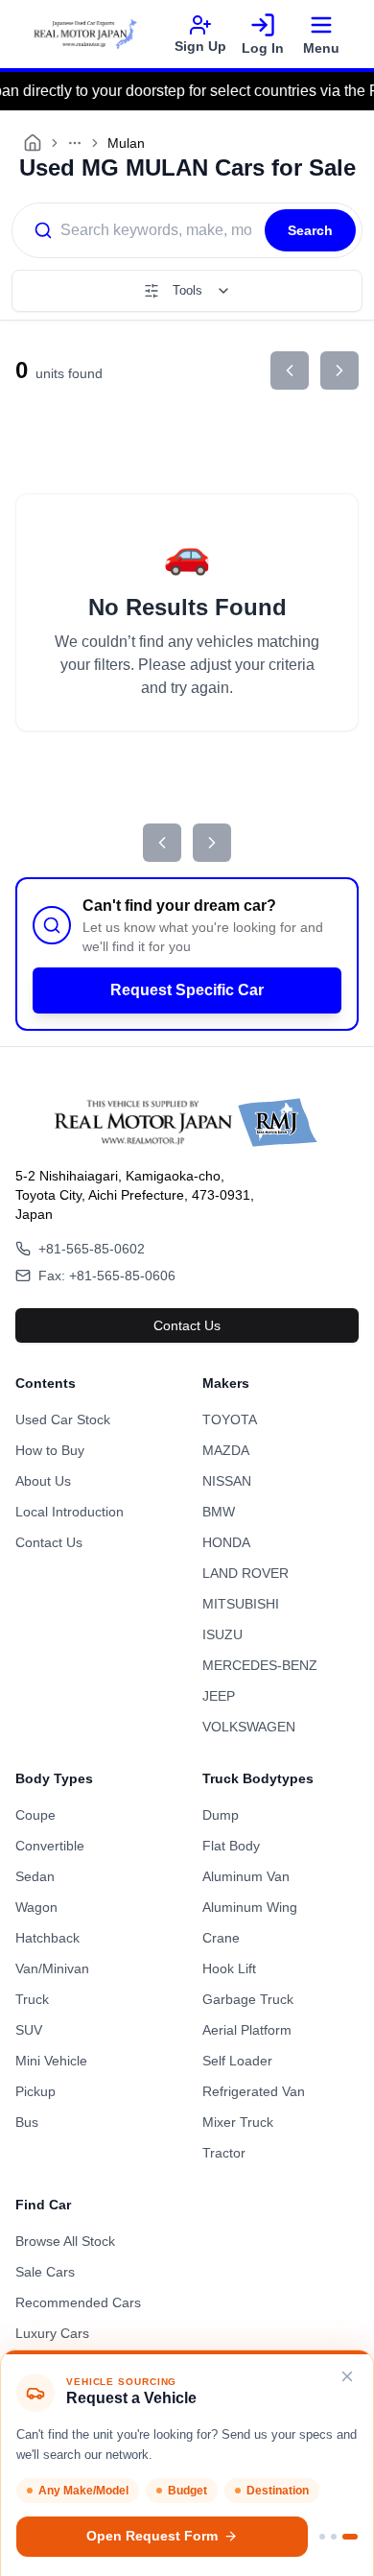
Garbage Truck (248, 1999)
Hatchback (47, 1938)
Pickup (35, 2091)
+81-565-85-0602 (92, 1249)
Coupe (35, 1815)
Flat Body (231, 1846)
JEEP (219, 1696)
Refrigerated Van (254, 2091)
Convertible (50, 1846)
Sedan (35, 1876)
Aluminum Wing (250, 1907)
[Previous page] (290, 370)
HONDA (226, 1542)
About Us (43, 1481)
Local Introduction (70, 1512)
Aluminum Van (246, 1876)
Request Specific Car (187, 990)
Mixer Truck (238, 2122)
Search (310, 230)
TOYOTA (230, 1419)
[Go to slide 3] (350, 2537)
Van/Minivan (52, 1968)
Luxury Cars (52, 2333)
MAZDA (226, 1450)
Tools (187, 290)
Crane (221, 1938)
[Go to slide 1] (322, 2537)
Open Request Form (152, 2536)
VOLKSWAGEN (249, 1727)
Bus (27, 2122)
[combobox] (139, 230)
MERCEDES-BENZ (260, 1665)
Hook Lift (229, 1968)
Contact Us (187, 1325)
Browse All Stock (65, 2241)
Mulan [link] (126, 143)
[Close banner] (347, 2376)
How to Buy (50, 1450)
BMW (219, 1512)
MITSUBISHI (241, 1604)
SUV (29, 2030)
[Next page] (339, 370)
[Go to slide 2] (334, 2537)
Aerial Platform (247, 2030)
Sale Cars (45, 2272)
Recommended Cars (78, 2302)
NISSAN (227, 1481)
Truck (32, 1999)
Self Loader (237, 2061)
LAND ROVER (245, 1573)
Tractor (224, 2153)
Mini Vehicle (51, 2061)
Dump (221, 1815)
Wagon (36, 1907)
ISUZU (222, 1634)
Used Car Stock (63, 1419)
